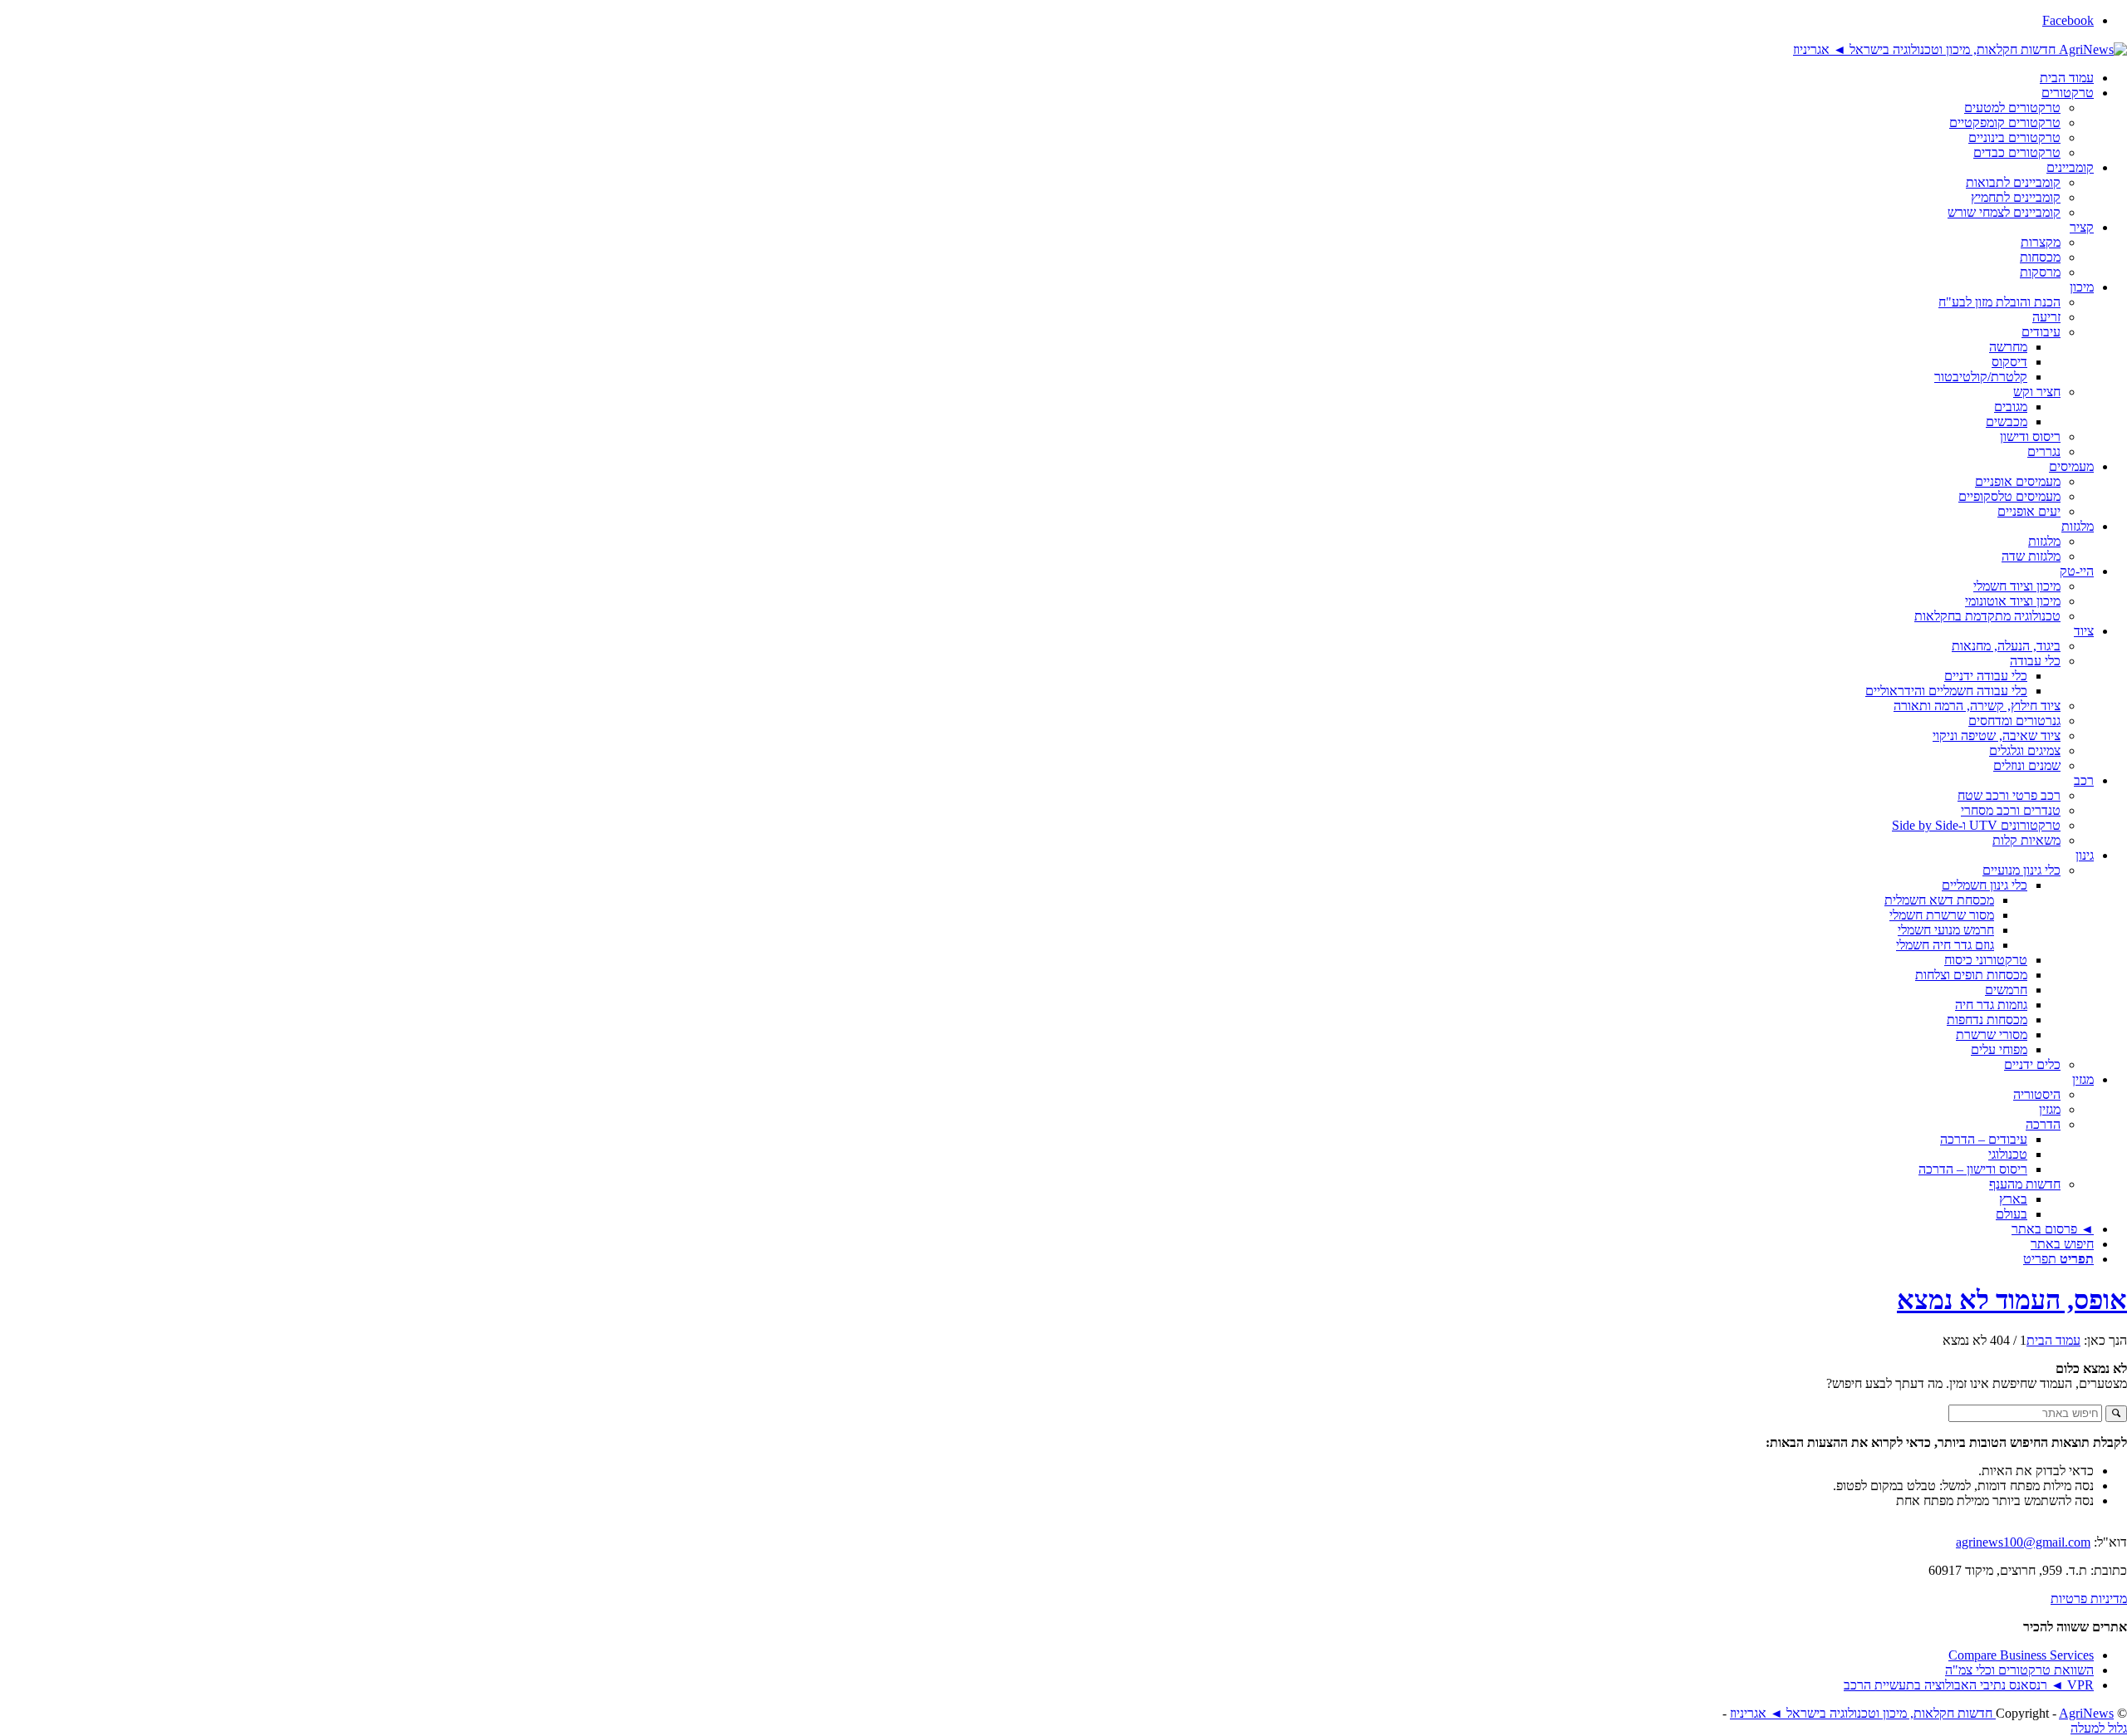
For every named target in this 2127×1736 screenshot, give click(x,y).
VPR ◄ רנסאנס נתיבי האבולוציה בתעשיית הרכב (1969, 1685)
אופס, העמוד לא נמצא (2012, 1300)
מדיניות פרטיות (2089, 1599)
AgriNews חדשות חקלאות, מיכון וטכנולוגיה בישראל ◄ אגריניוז (1922, 1713)
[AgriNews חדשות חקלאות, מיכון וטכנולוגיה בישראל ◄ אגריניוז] (1960, 49)
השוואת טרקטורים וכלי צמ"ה (2019, 1670)
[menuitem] (1047, 78)
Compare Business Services (2021, 1655)
